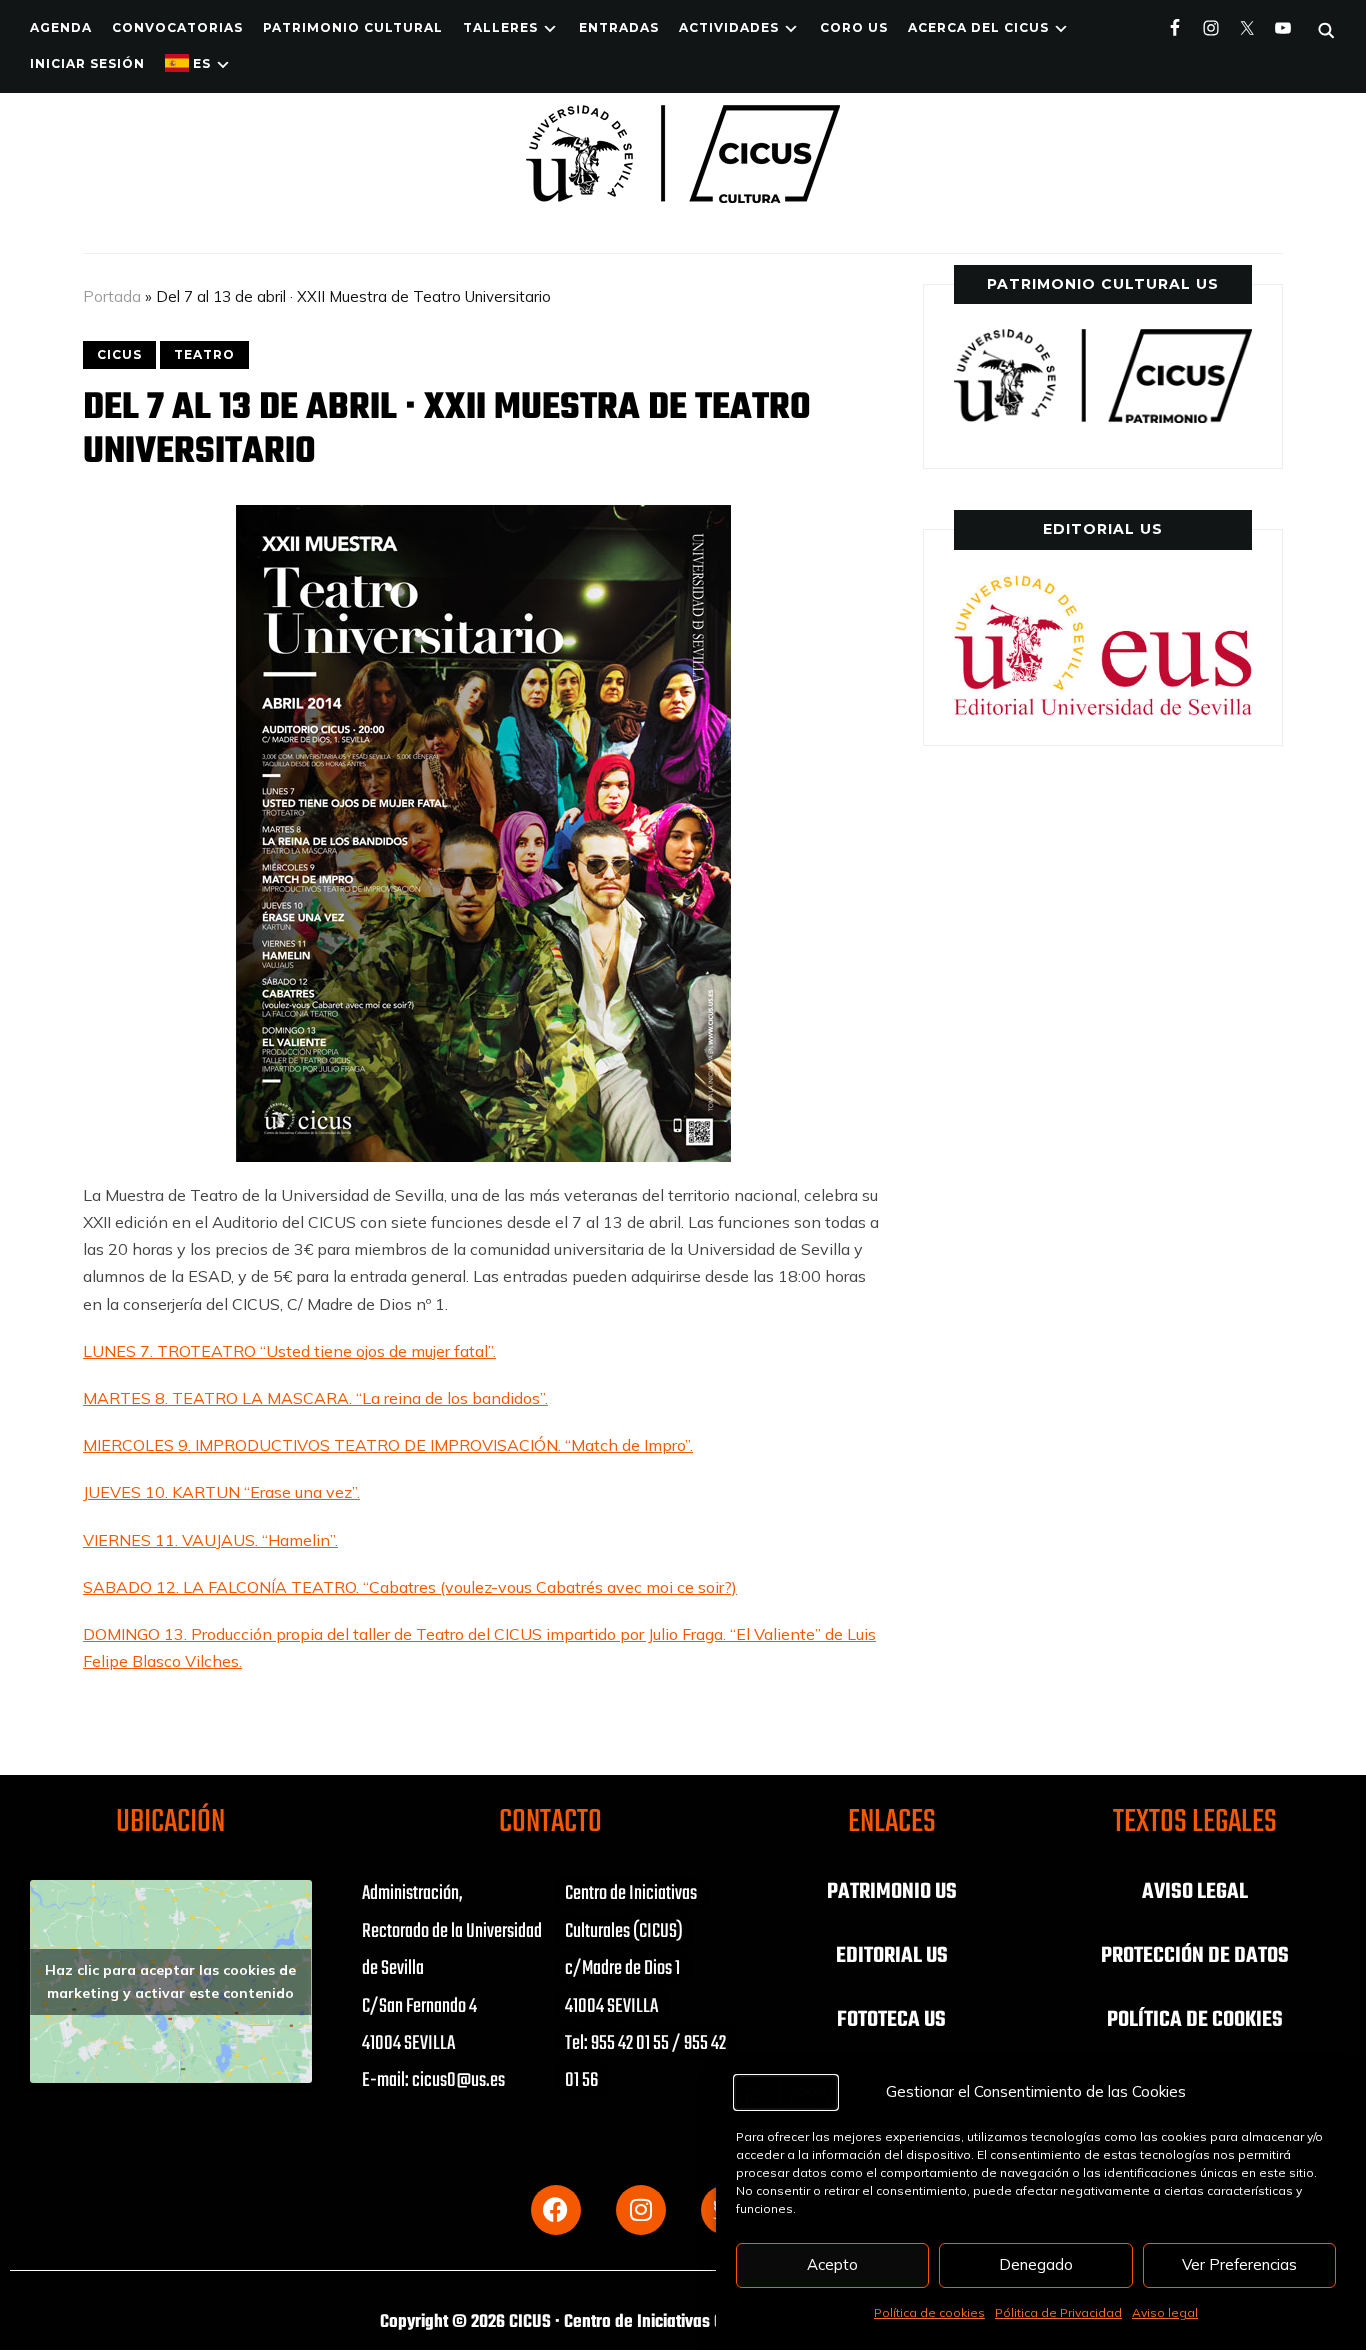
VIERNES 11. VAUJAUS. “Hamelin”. (210, 1540)
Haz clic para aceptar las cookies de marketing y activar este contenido (170, 1981)
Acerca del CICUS (978, 27)
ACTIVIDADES (729, 27)
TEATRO (204, 354)
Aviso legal (1165, 2312)
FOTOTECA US (891, 2020)
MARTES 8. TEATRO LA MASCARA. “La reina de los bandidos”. (315, 1398)
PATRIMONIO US (892, 1892)
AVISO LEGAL (1195, 1892)
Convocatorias (177, 27)
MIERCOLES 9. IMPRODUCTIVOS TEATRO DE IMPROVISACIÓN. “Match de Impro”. (388, 1445)
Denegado (1036, 2264)
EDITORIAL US (892, 1956)
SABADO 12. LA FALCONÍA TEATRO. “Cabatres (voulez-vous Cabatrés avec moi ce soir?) (410, 1587)
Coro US (854, 27)
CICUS (119, 354)
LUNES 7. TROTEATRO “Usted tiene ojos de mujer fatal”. (289, 1351)
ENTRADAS (619, 27)
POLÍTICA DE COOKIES (1195, 2020)
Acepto (832, 2264)
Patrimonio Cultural (353, 27)
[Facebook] (556, 2210)
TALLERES (500, 27)
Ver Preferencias (1239, 2264)
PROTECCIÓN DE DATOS (1195, 1956)
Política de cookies (929, 2312)
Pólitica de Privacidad (1058, 2312)
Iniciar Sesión (87, 63)
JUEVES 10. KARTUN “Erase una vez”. (221, 1492)
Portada (112, 296)
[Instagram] (641, 2210)
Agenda (61, 27)
